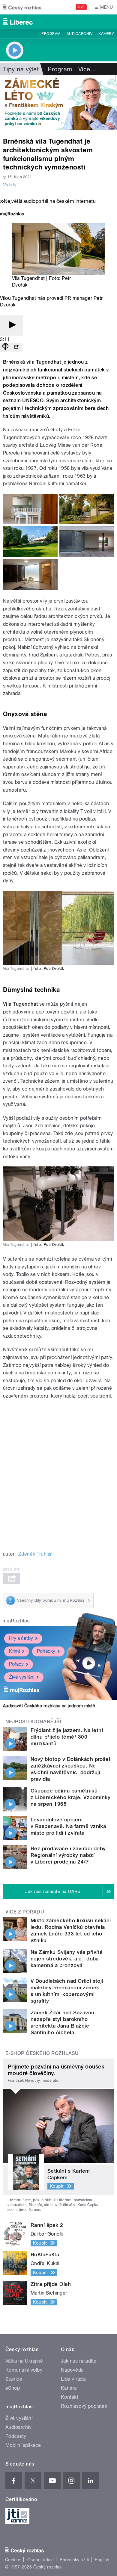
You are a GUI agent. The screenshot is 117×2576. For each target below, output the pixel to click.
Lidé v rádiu (74, 2379)
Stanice (14, 2379)
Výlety (10, 185)
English (102, 2560)
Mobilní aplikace (23, 2445)
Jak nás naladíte (79, 2361)
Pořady (16, 1664)
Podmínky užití (74, 2560)
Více (87, 69)
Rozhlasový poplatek (84, 2406)
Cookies (13, 2560)
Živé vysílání (22, 1677)
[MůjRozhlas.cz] (12, 214)
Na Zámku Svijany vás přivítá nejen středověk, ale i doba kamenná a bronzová (66, 1959)
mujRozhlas (16, 1621)
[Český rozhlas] (22, 7)
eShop (13, 2388)
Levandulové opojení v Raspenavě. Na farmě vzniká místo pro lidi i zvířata (68, 1826)
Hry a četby (21, 1638)
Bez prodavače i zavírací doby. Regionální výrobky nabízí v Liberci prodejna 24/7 (69, 1855)
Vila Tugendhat (21, 1004)
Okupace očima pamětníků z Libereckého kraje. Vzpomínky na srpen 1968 (70, 1797)
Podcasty (16, 2436)
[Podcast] (5, 347)
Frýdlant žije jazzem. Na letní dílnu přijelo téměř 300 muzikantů (67, 1737)
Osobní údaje (41, 2560)
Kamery (106, 34)
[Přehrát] (11, 325)
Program (51, 34)
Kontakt (70, 2397)
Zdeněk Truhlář (35, 1554)
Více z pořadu (25, 1912)
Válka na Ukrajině (24, 2361)
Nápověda (72, 2370)
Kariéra (69, 2388)
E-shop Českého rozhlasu (42, 2053)
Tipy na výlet (21, 69)
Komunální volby (24, 2370)
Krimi (14, 1651)
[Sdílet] (16, 347)
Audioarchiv (79, 34)
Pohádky (46, 1651)
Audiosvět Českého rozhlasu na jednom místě (49, 1706)
